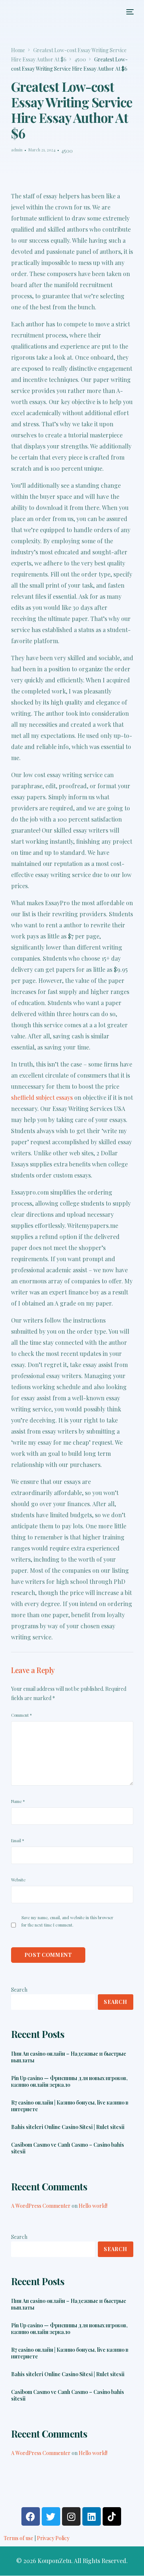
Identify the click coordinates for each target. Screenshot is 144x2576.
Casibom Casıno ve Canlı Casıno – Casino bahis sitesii (68, 2148)
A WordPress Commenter (41, 2206)
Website (18, 1880)
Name (18, 1801)
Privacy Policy (53, 2538)
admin (17, 150)
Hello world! (93, 2206)
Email (18, 1841)
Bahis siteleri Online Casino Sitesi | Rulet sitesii (68, 2127)
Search (19, 1990)
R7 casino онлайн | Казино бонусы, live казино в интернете (70, 2106)
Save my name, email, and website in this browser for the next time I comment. (67, 1921)
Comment (21, 1715)
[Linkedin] (92, 2516)
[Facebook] (31, 2516)
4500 (67, 151)
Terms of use (18, 2538)
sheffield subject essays (42, 1097)
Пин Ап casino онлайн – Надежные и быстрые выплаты (69, 2057)
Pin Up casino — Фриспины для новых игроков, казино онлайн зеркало (69, 2082)
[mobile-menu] (129, 12)
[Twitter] (51, 2516)
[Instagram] (71, 2516)
